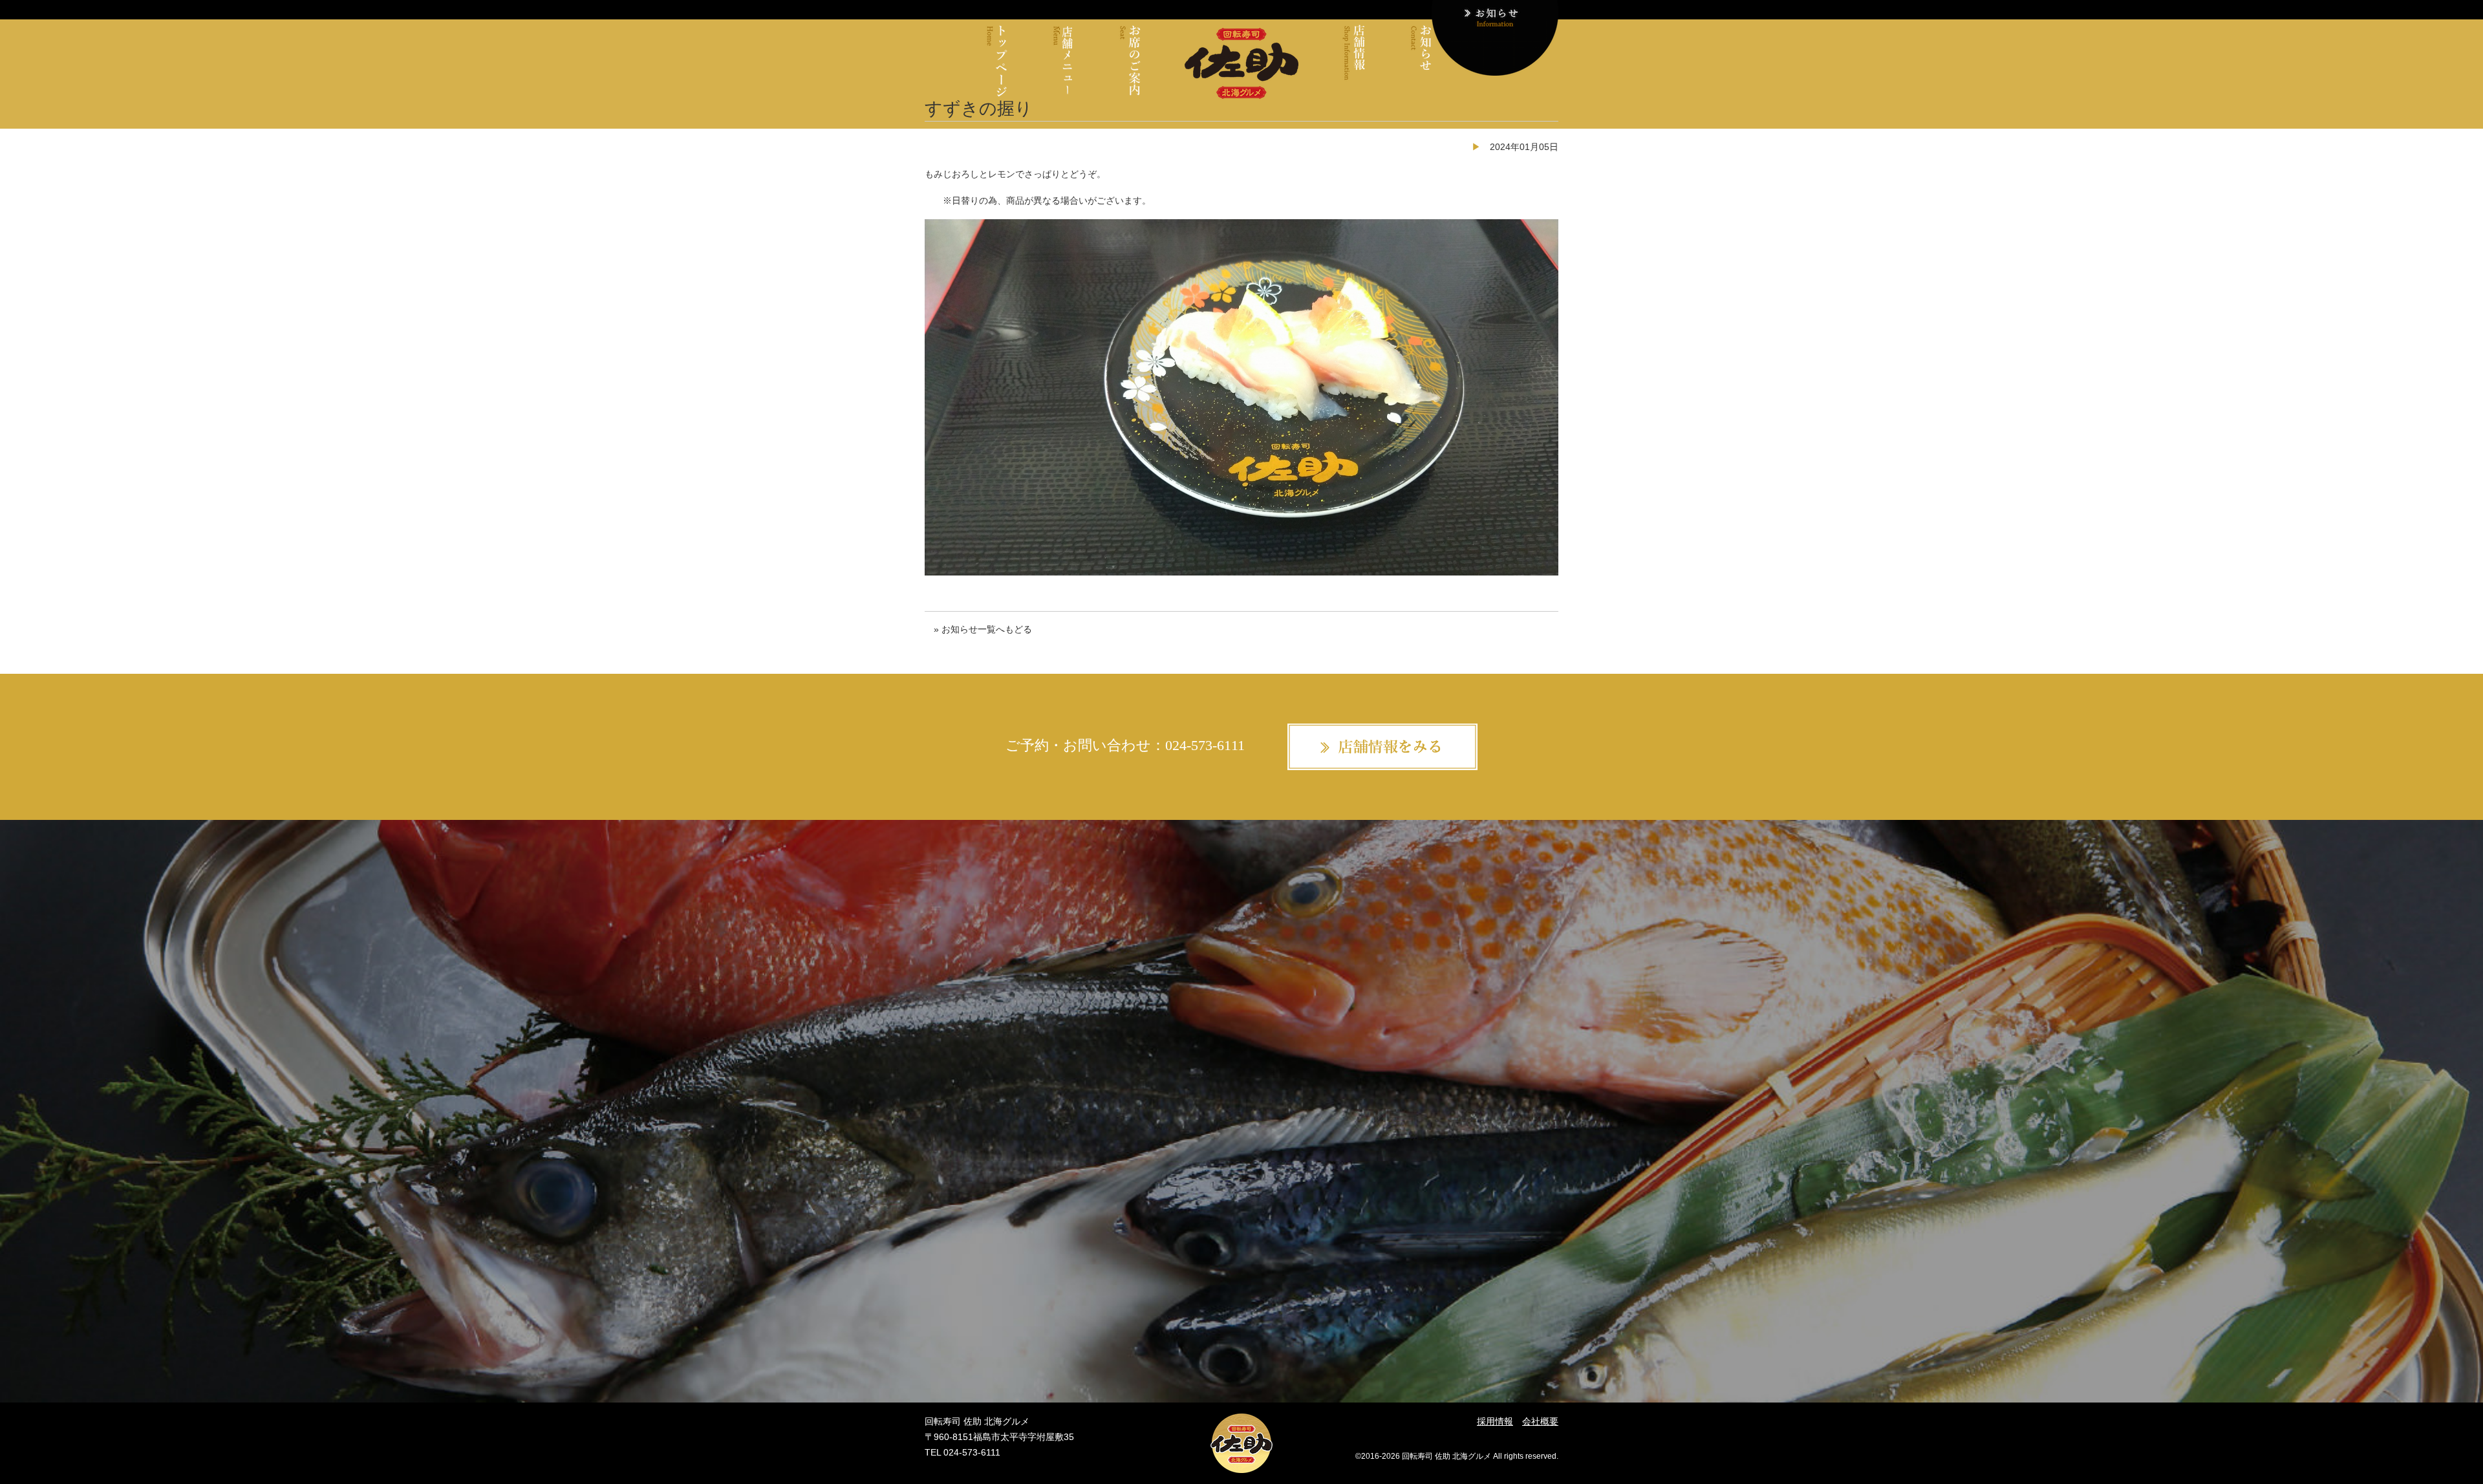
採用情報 (1495, 1421)
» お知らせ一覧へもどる (983, 629)
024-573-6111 (1205, 745)
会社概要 (1540, 1421)
